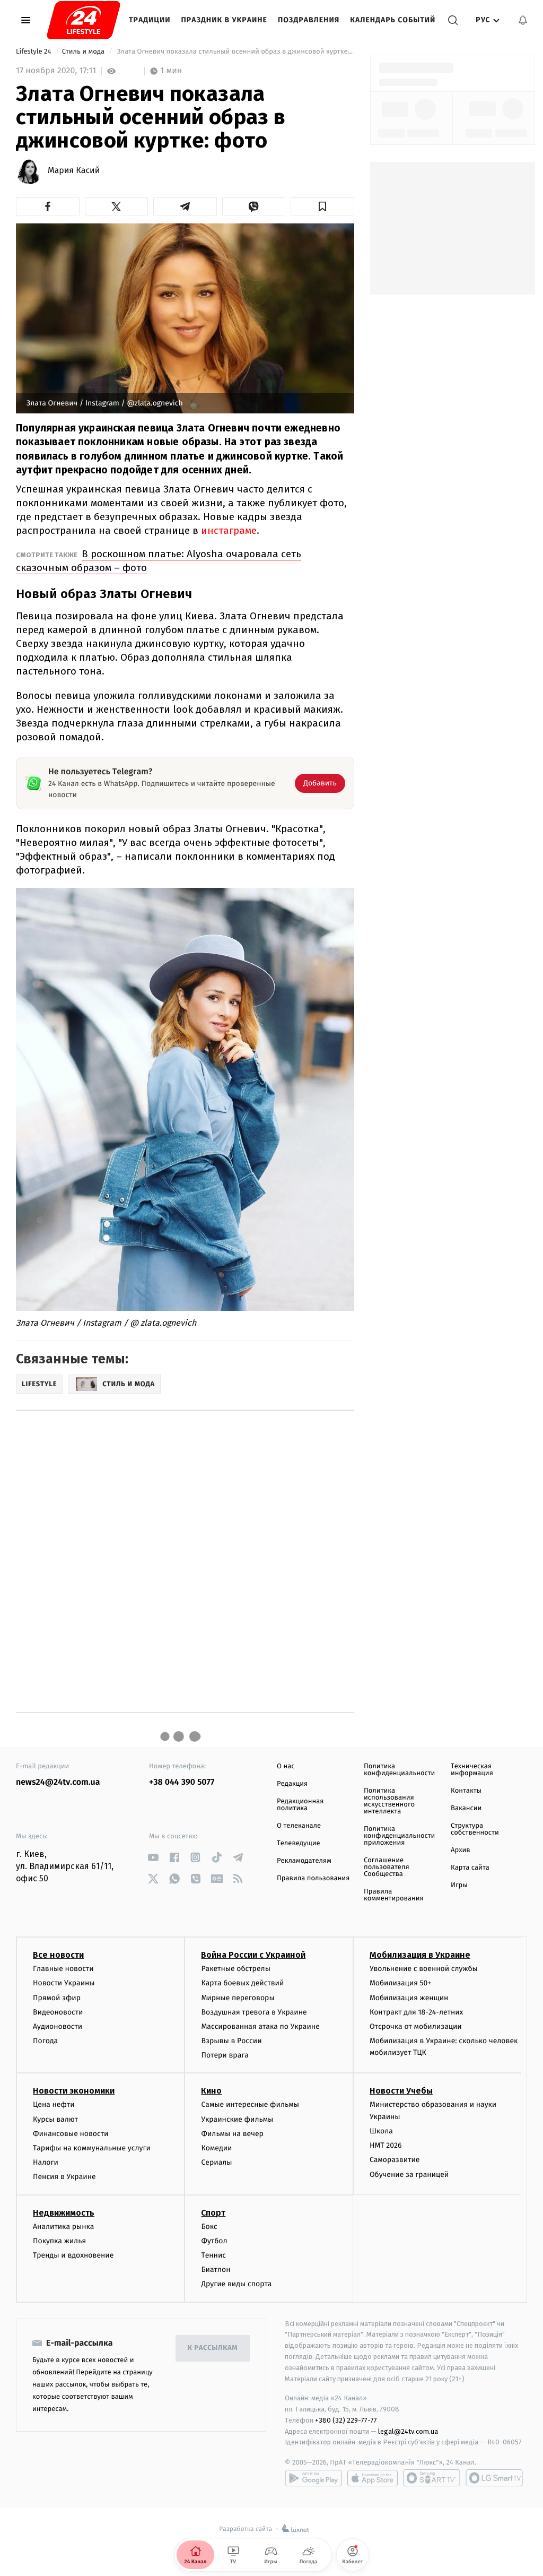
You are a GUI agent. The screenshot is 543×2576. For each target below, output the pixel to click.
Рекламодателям (304, 1861)
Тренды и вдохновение (73, 2255)
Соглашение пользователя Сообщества (387, 1867)
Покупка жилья (59, 2241)
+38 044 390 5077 (182, 1782)
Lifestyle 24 (34, 52)
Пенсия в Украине (64, 2177)
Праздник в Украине (224, 20)
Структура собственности (475, 1829)
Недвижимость (64, 2213)
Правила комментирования (394, 1895)
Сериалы (216, 2162)
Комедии (216, 2148)
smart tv (432, 2478)
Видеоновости (58, 2012)
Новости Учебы (401, 2091)
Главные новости (63, 1969)
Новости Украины (64, 1983)
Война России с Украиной (253, 1955)
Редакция (292, 1784)
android (313, 2478)
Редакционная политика (300, 1805)
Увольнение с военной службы (424, 1969)
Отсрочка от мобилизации (416, 2026)
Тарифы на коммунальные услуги (92, 2148)
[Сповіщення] (523, 20)
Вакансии (466, 1808)
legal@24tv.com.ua (408, 2431)
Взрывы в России (231, 2041)
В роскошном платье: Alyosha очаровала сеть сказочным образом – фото (159, 561)
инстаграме (229, 530)
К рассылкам (213, 2348)
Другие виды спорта (236, 2284)
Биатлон (216, 2270)
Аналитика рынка (64, 2227)
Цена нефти (54, 2104)
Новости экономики (74, 2091)
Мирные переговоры (238, 1998)
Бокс (209, 2227)
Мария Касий (74, 171)
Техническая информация (472, 1770)
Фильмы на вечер (232, 2134)
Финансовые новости (71, 2134)
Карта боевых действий (242, 1983)
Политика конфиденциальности (399, 1770)
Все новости (58, 1955)
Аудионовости (58, 2026)
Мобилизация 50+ (400, 1983)
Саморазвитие (395, 2160)
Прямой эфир (57, 1998)
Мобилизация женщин (409, 1998)
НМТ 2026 (386, 2145)
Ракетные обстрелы (235, 1969)
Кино (211, 2091)
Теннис (213, 2255)
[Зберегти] (322, 206)
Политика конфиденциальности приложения (399, 1836)
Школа (381, 2131)
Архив (461, 1850)
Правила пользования (313, 1878)
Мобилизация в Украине (420, 1955)
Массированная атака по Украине (260, 2026)
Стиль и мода (84, 52)
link (153, 1857)
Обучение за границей (409, 2175)
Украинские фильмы (237, 2119)
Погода (45, 2041)
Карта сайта (470, 1868)
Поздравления (309, 20)
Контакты (466, 1791)
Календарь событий (393, 20)
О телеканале (299, 1826)
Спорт (213, 2213)
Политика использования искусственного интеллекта (389, 1801)
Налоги (46, 2162)
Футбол (214, 2241)
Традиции (150, 20)
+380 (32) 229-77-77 (346, 2420)
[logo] (84, 20)
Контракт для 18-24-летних (417, 2012)
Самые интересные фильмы (250, 2104)
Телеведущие (299, 1843)
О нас (286, 1766)
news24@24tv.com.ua (58, 1782)
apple (373, 2478)
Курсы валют (55, 2119)
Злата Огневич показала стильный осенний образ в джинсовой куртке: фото (234, 52)
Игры (459, 1885)
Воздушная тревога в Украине (254, 2012)
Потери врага (225, 2055)
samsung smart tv (494, 2478)
